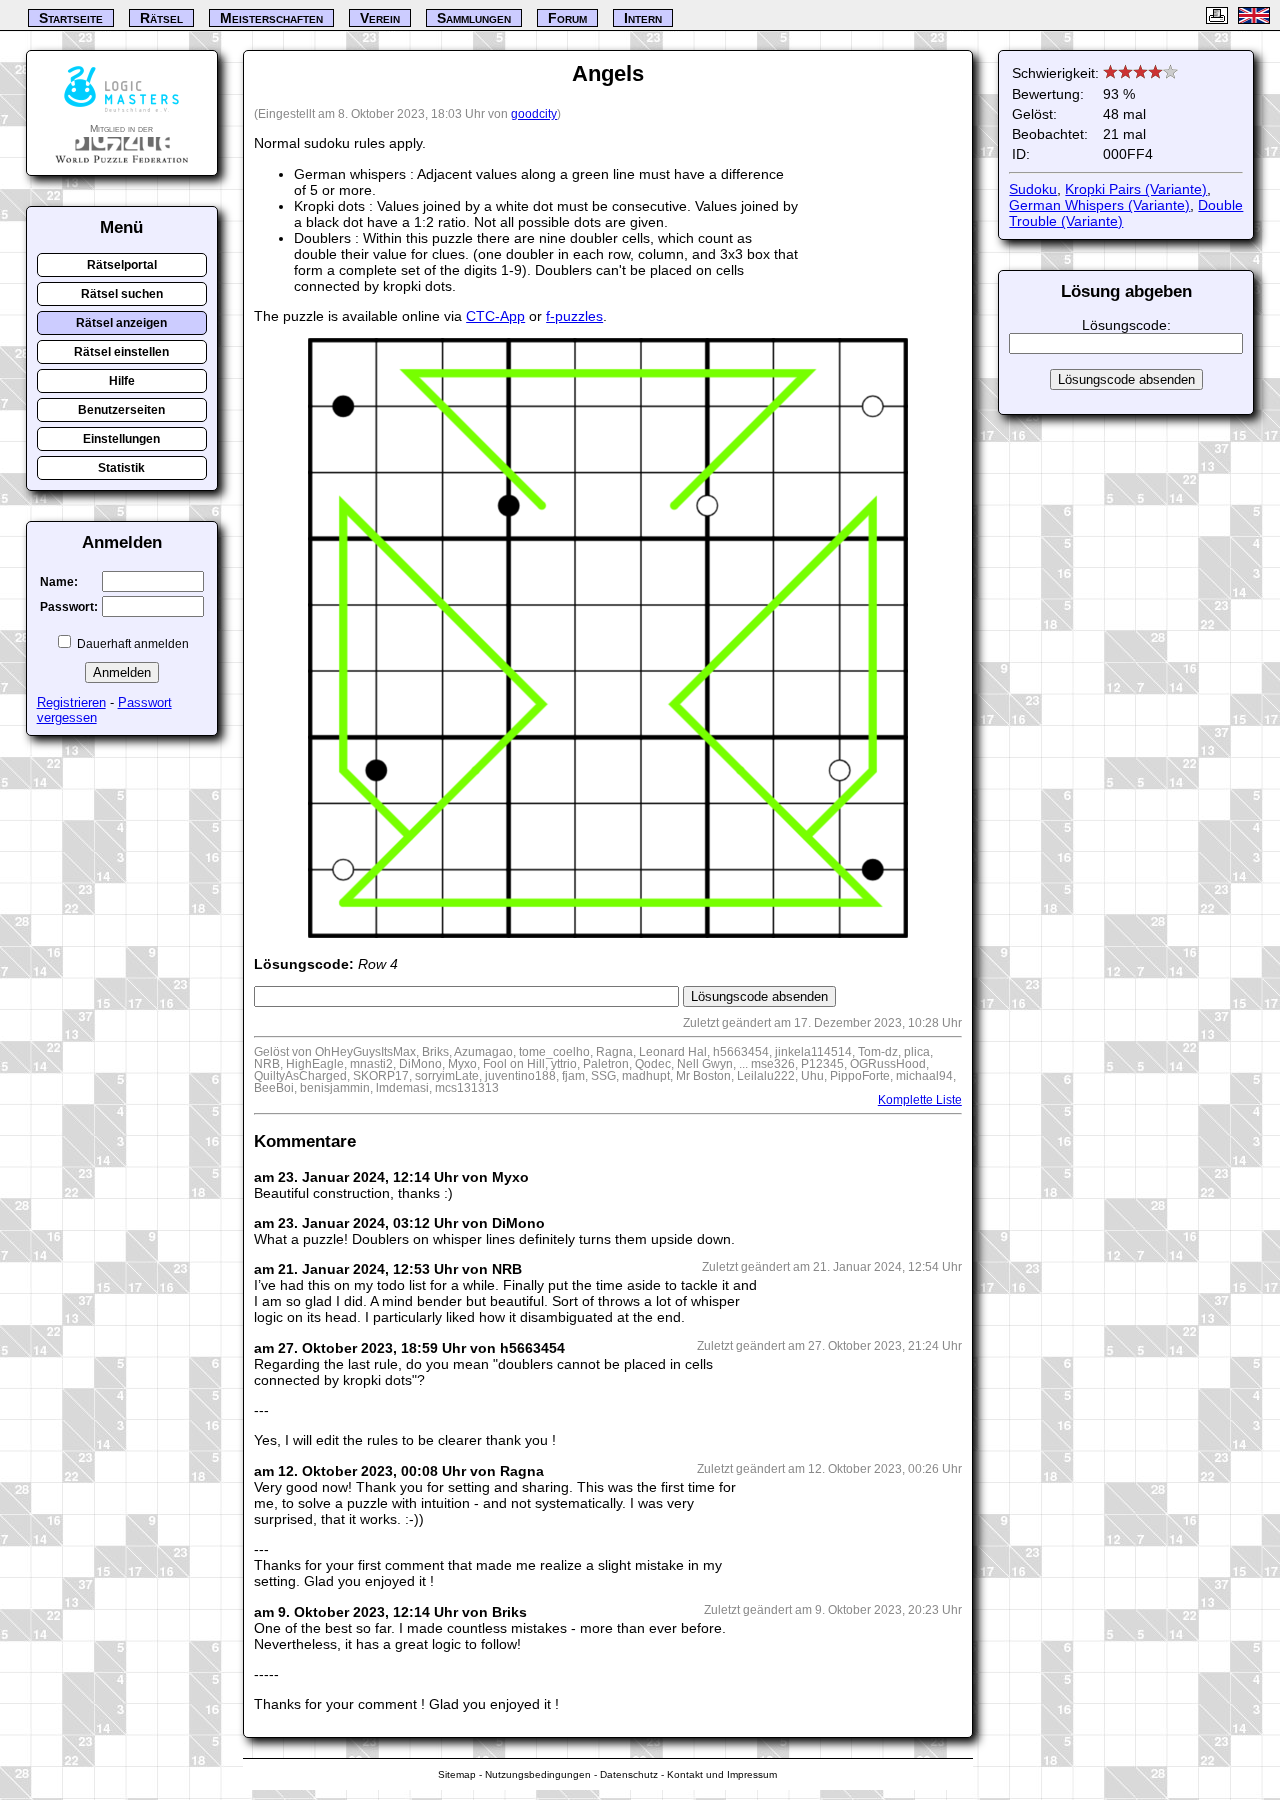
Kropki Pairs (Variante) (1136, 189)
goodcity (534, 114)
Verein (380, 18)
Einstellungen (121, 439)
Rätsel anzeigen (121, 323)
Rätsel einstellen (121, 352)
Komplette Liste (920, 1100)
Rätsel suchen (122, 294)
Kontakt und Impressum (722, 1774)
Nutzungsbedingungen (538, 1774)
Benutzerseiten (121, 410)
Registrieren (71, 702)
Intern (643, 18)
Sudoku (1033, 189)
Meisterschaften (271, 18)
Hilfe (122, 381)
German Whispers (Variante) (1099, 205)
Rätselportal (122, 265)
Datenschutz (629, 1774)
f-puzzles (574, 316)
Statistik (121, 468)
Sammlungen (474, 18)
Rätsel (161, 18)
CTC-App (495, 316)
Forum (567, 18)
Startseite (71, 18)
